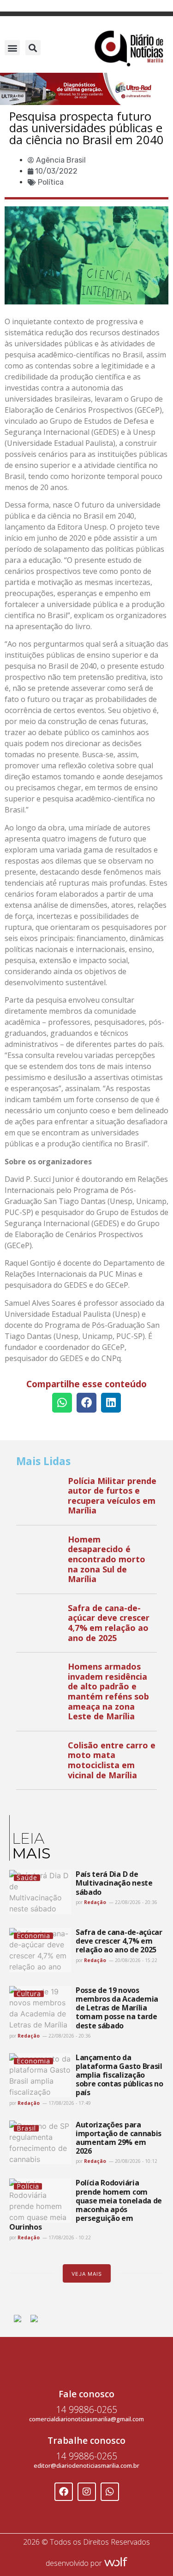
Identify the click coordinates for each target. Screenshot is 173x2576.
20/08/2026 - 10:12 (135, 2161)
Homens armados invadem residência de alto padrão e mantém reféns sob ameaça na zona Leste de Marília (108, 1691)
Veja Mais (87, 2274)
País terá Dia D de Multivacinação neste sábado (114, 1883)
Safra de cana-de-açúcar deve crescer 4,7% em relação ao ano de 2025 (109, 1623)
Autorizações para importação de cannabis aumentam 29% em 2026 (119, 2138)
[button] (12, 48)
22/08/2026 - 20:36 (135, 1902)
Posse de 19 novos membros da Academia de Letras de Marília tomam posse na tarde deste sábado (117, 2008)
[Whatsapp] (110, 2492)
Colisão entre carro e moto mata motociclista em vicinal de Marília (112, 1760)
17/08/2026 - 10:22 (69, 2237)
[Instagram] (87, 2492)
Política (51, 182)
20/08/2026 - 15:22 (135, 1960)
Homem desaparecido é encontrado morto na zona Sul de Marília (107, 1559)
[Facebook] (64, 2492)
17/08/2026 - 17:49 (69, 2103)
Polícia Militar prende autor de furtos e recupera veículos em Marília (112, 1496)
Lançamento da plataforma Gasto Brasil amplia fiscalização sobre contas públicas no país (119, 2075)
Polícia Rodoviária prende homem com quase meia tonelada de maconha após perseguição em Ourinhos (86, 2205)
